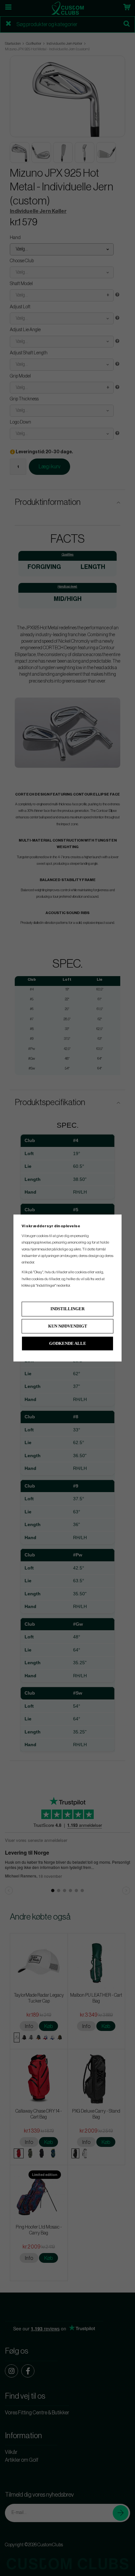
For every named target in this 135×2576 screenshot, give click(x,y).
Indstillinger (67, 1309)
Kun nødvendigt (68, 1326)
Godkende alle (68, 1343)
